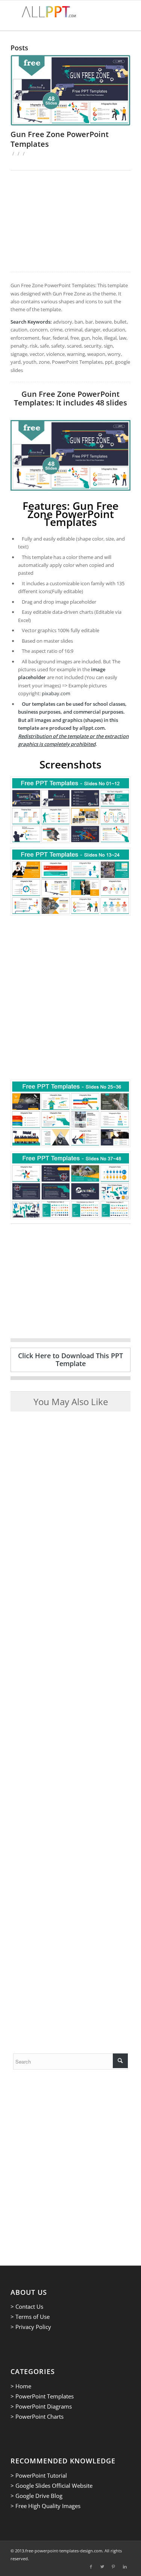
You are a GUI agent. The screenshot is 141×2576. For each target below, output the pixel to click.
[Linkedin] (125, 2567)
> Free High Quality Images (45, 2506)
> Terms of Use (30, 2317)
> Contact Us (27, 2306)
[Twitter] (102, 2567)
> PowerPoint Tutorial (39, 2475)
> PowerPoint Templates (42, 2396)
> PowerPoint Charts (37, 2416)
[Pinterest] (114, 2567)
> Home (21, 2386)
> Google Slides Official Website (52, 2486)
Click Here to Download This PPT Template (70, 1360)
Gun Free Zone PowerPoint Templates (60, 139)
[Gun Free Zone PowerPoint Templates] (70, 90)
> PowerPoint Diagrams (41, 2406)
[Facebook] (91, 2567)
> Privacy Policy (31, 2327)
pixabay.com (56, 693)
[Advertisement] (70, 221)
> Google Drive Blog (36, 2496)
